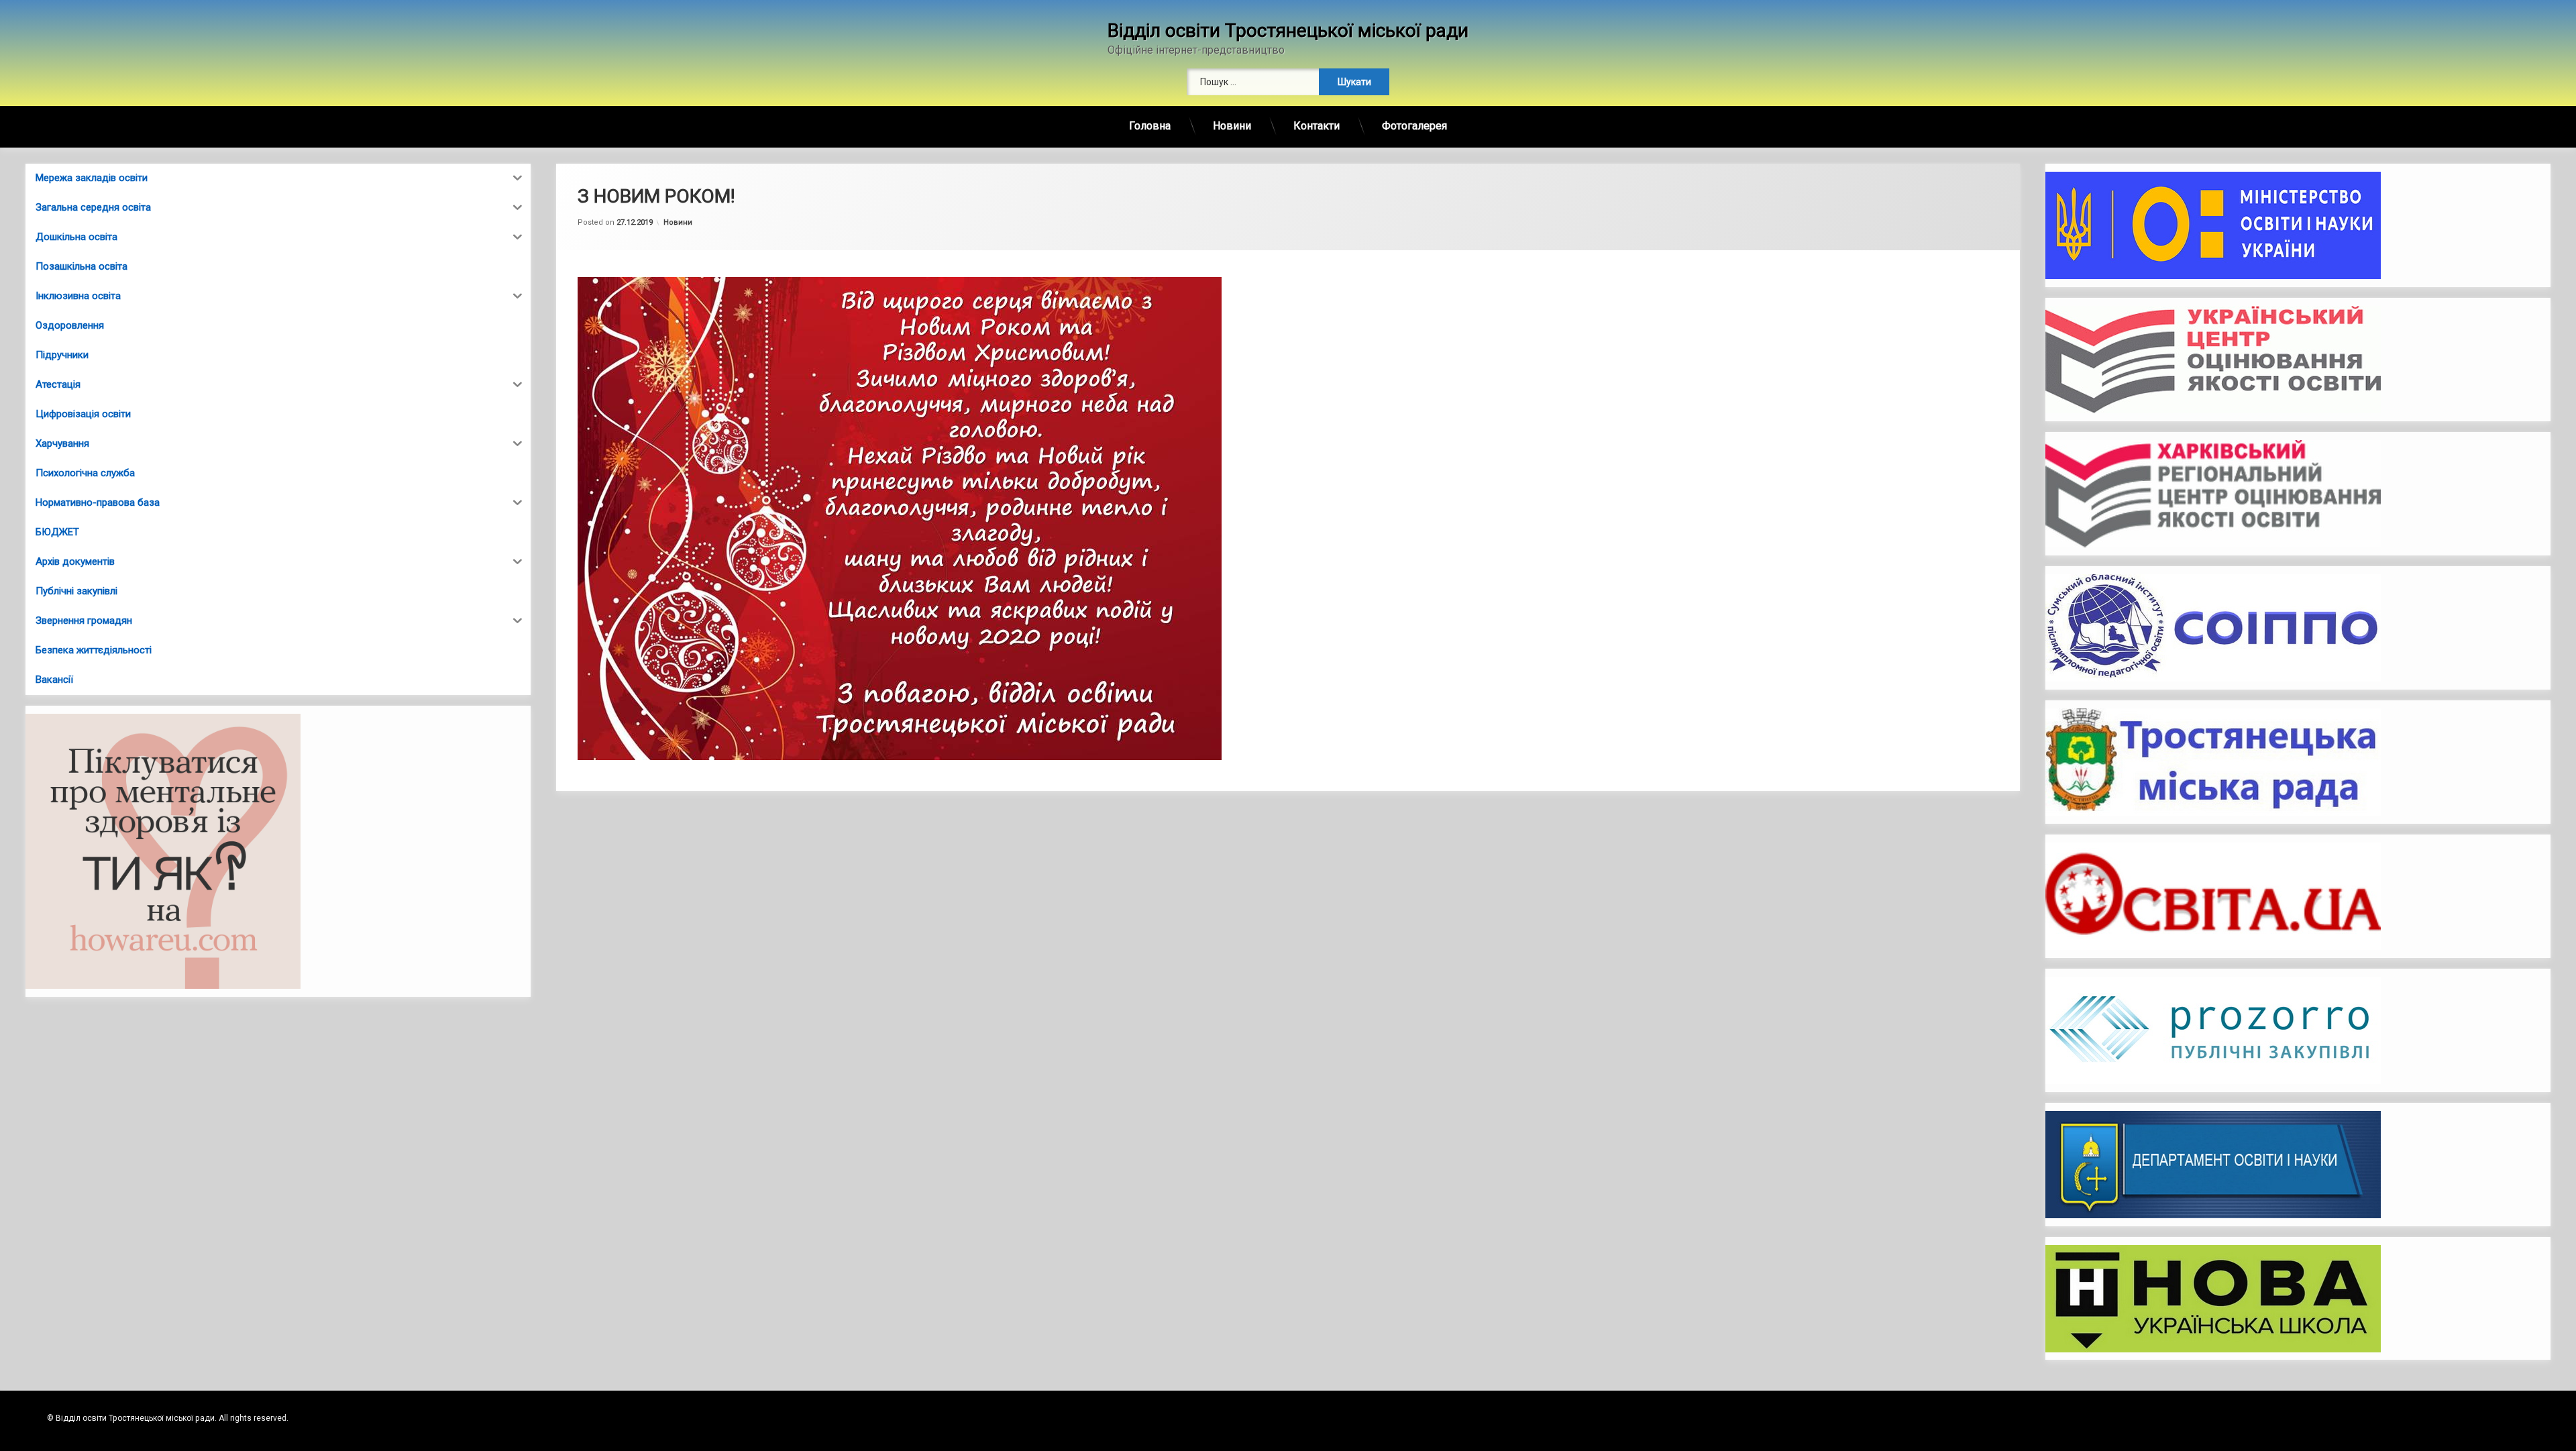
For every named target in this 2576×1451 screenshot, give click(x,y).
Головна (1150, 126)
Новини (1232, 126)
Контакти (1317, 126)
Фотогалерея (1414, 126)
